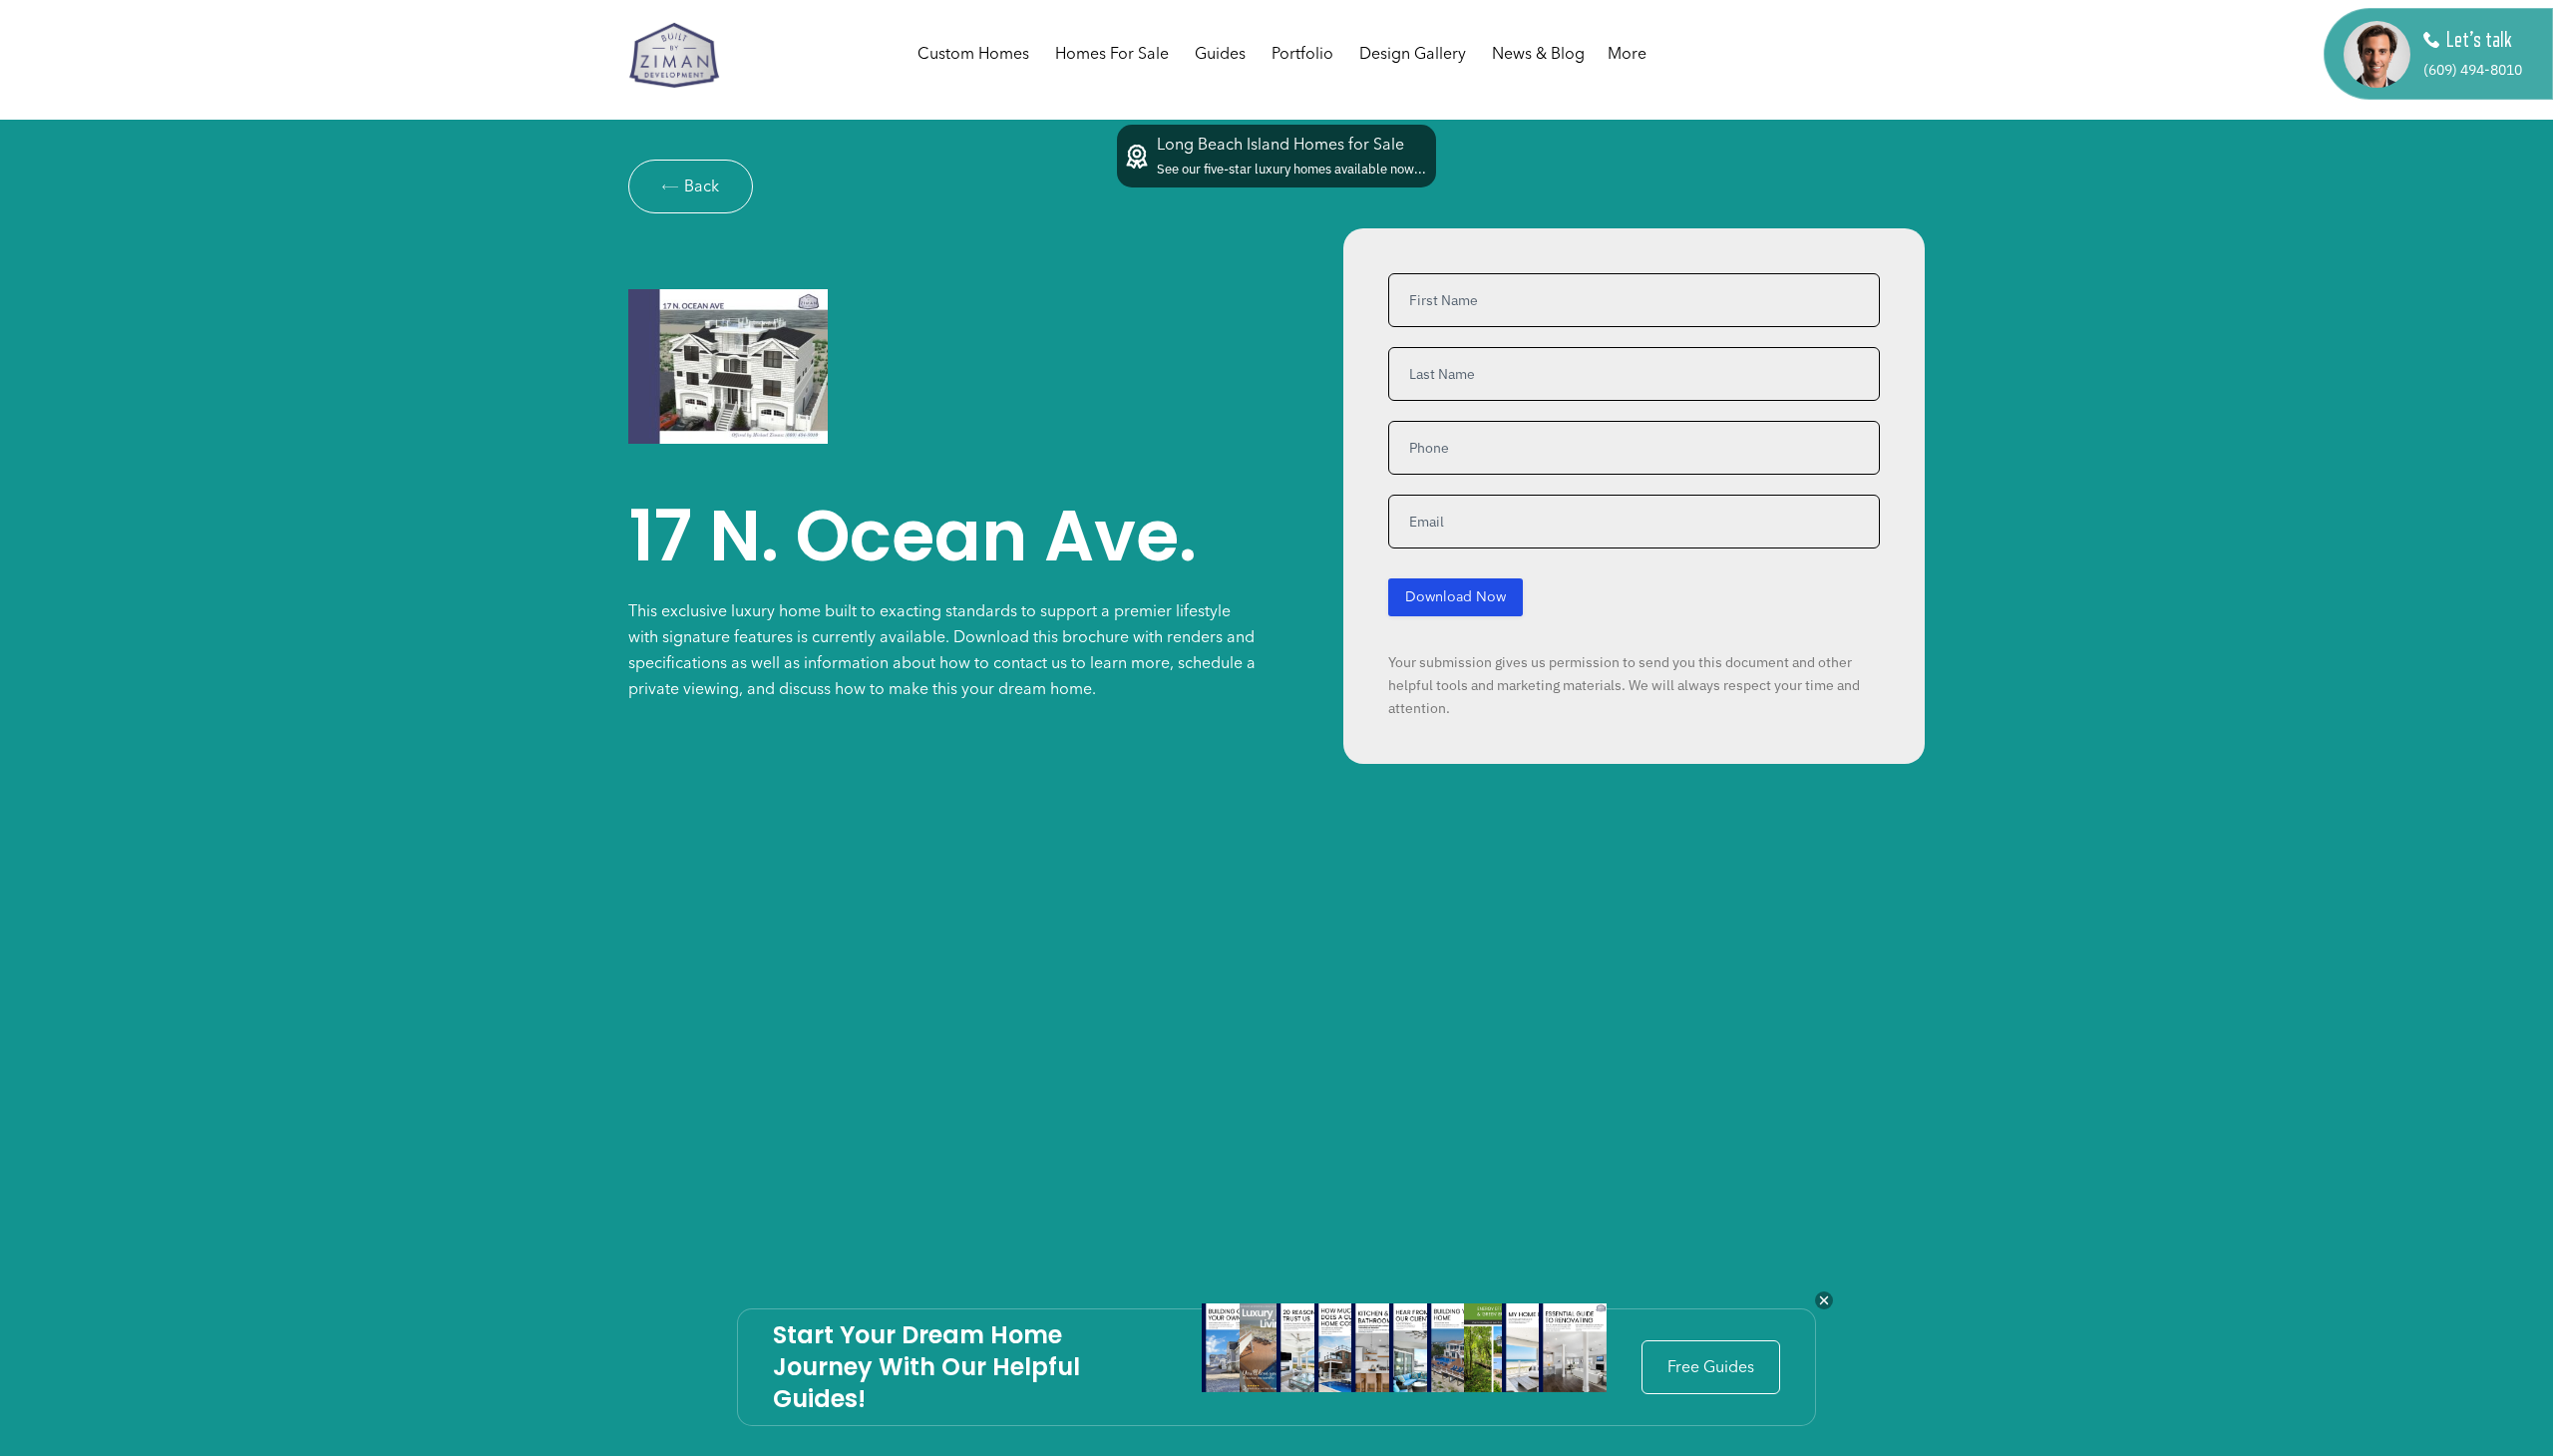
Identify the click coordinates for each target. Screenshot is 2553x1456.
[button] (1413, 55)
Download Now (1456, 597)
